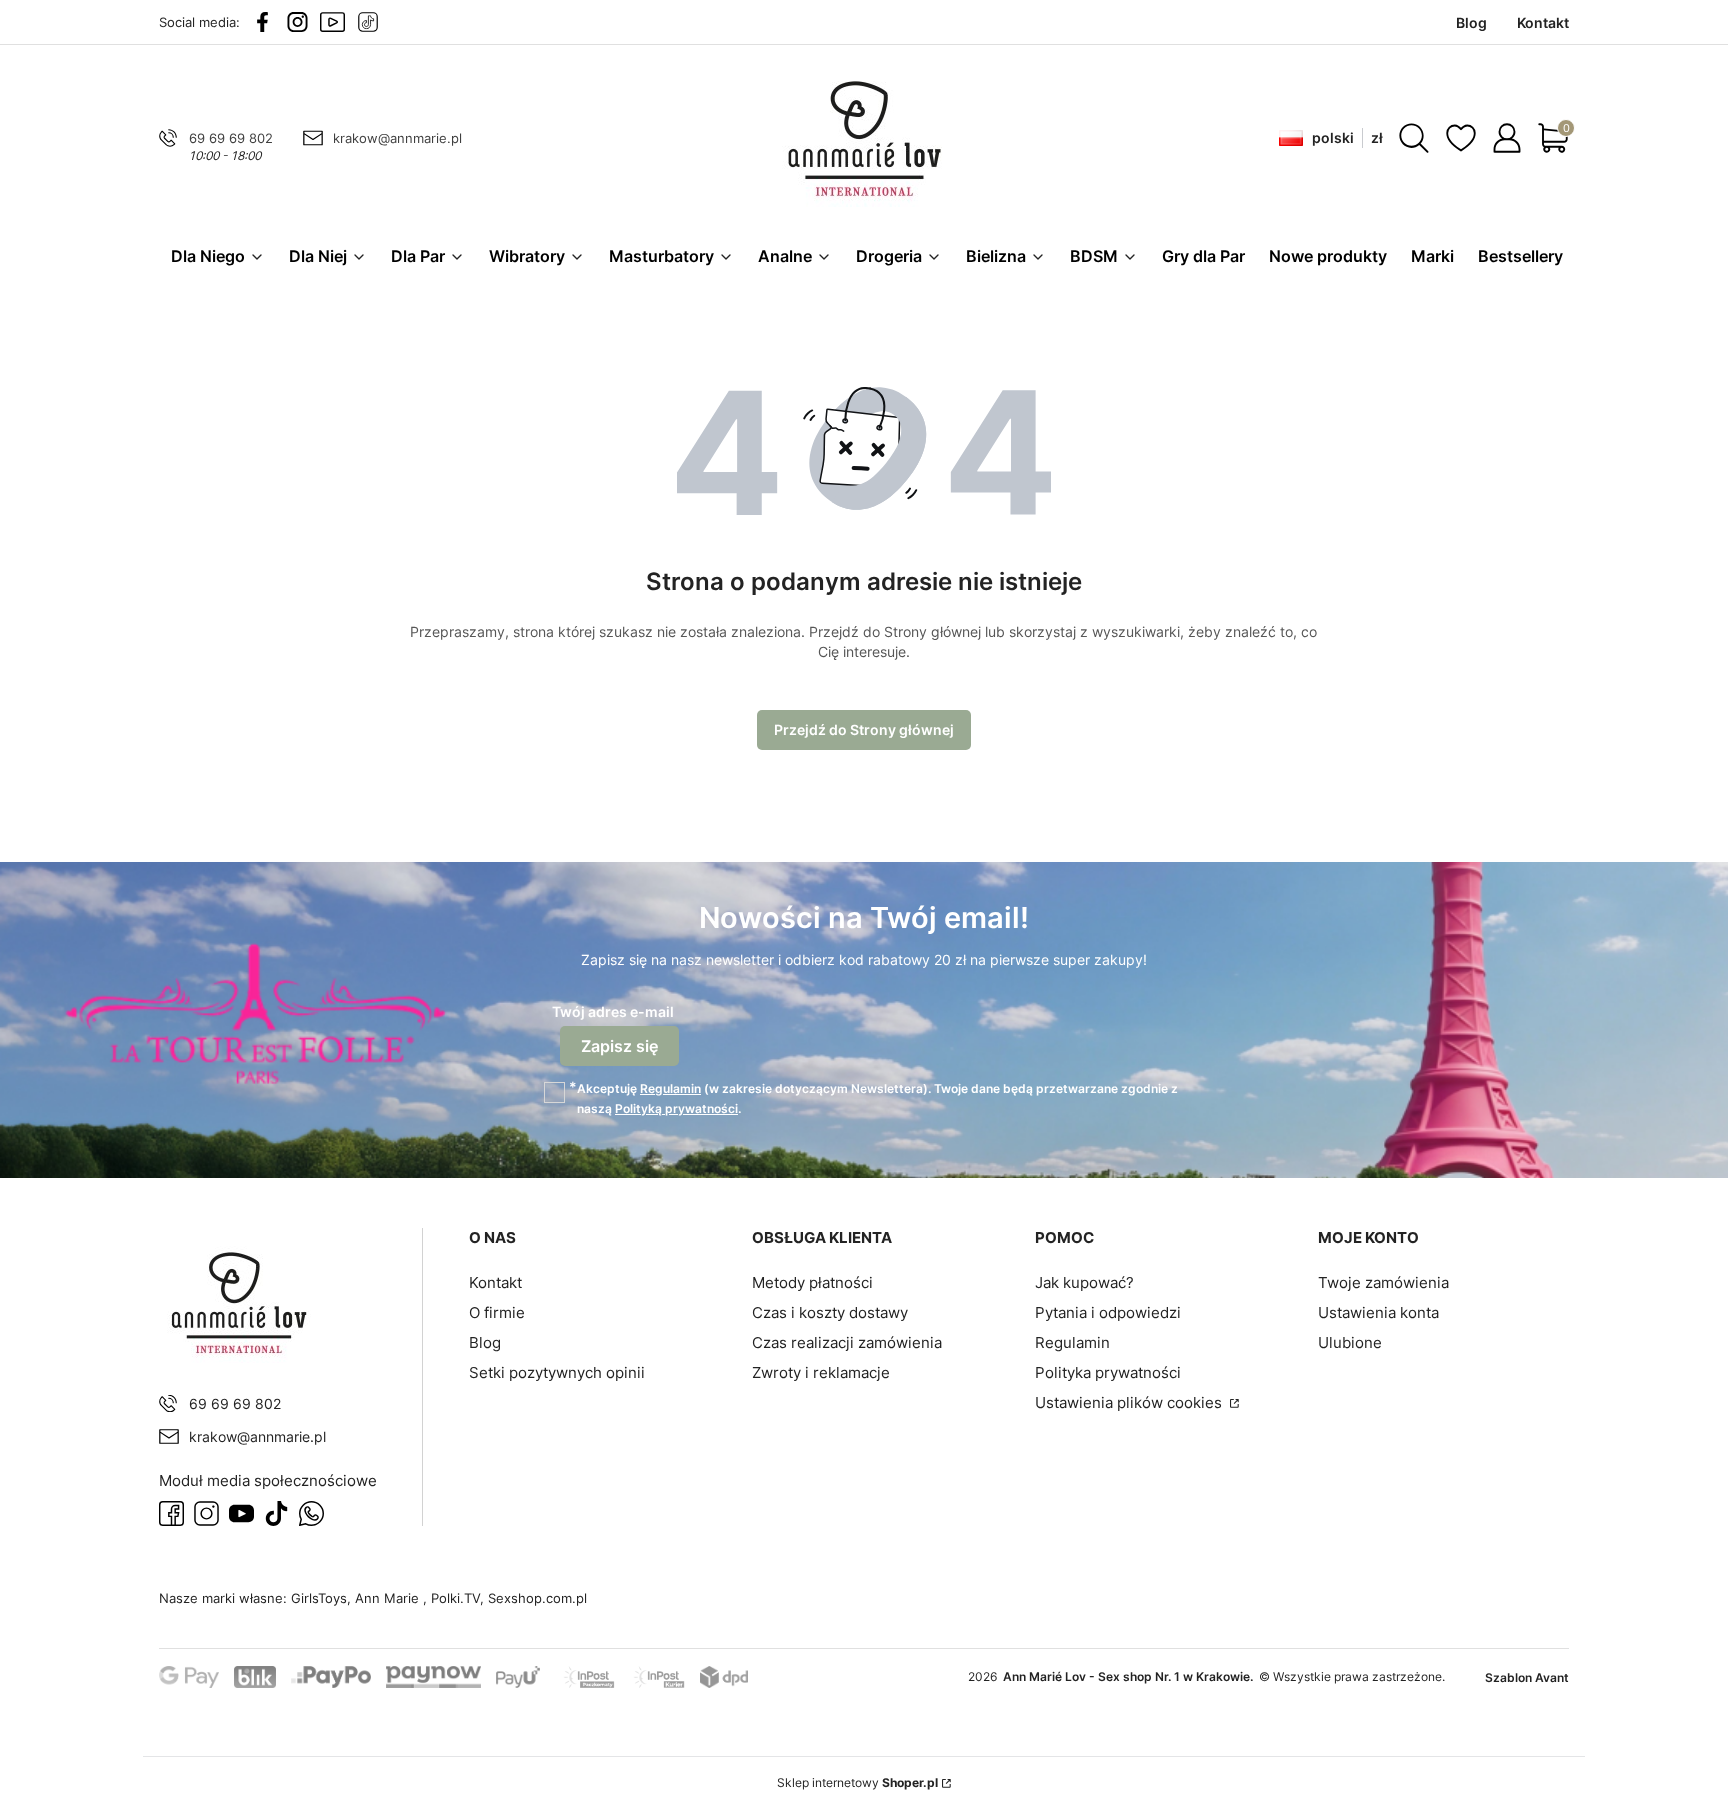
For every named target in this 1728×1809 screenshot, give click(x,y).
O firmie (497, 1312)
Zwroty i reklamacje (821, 1372)
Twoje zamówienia (1383, 1282)
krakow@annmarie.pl (397, 138)
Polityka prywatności (1108, 1372)
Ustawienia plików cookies (1130, 1402)
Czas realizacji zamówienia (847, 1342)
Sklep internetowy (857, 1782)
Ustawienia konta (1378, 1312)
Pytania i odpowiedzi (1108, 1312)
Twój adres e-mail (613, 1011)
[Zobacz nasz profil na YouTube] (332, 22)
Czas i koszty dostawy (830, 1312)
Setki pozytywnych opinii (557, 1372)
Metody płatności (812, 1282)
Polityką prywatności (676, 1108)
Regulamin (670, 1088)
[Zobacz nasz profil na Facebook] (262, 22)
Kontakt (495, 1282)
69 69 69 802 (231, 138)
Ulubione (1350, 1342)
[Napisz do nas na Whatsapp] (311, 1513)
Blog (485, 1342)
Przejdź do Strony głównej (864, 729)
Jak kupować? (1084, 1282)
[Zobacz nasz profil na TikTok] (367, 22)
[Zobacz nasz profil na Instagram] (297, 22)
